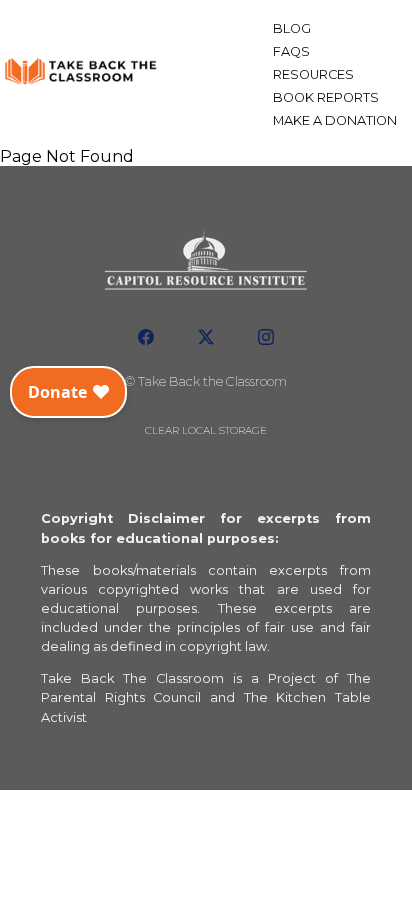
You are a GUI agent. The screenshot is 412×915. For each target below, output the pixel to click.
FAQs (291, 51)
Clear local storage (206, 430)
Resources (313, 74)
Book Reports (326, 97)
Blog (292, 28)
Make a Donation (335, 120)
